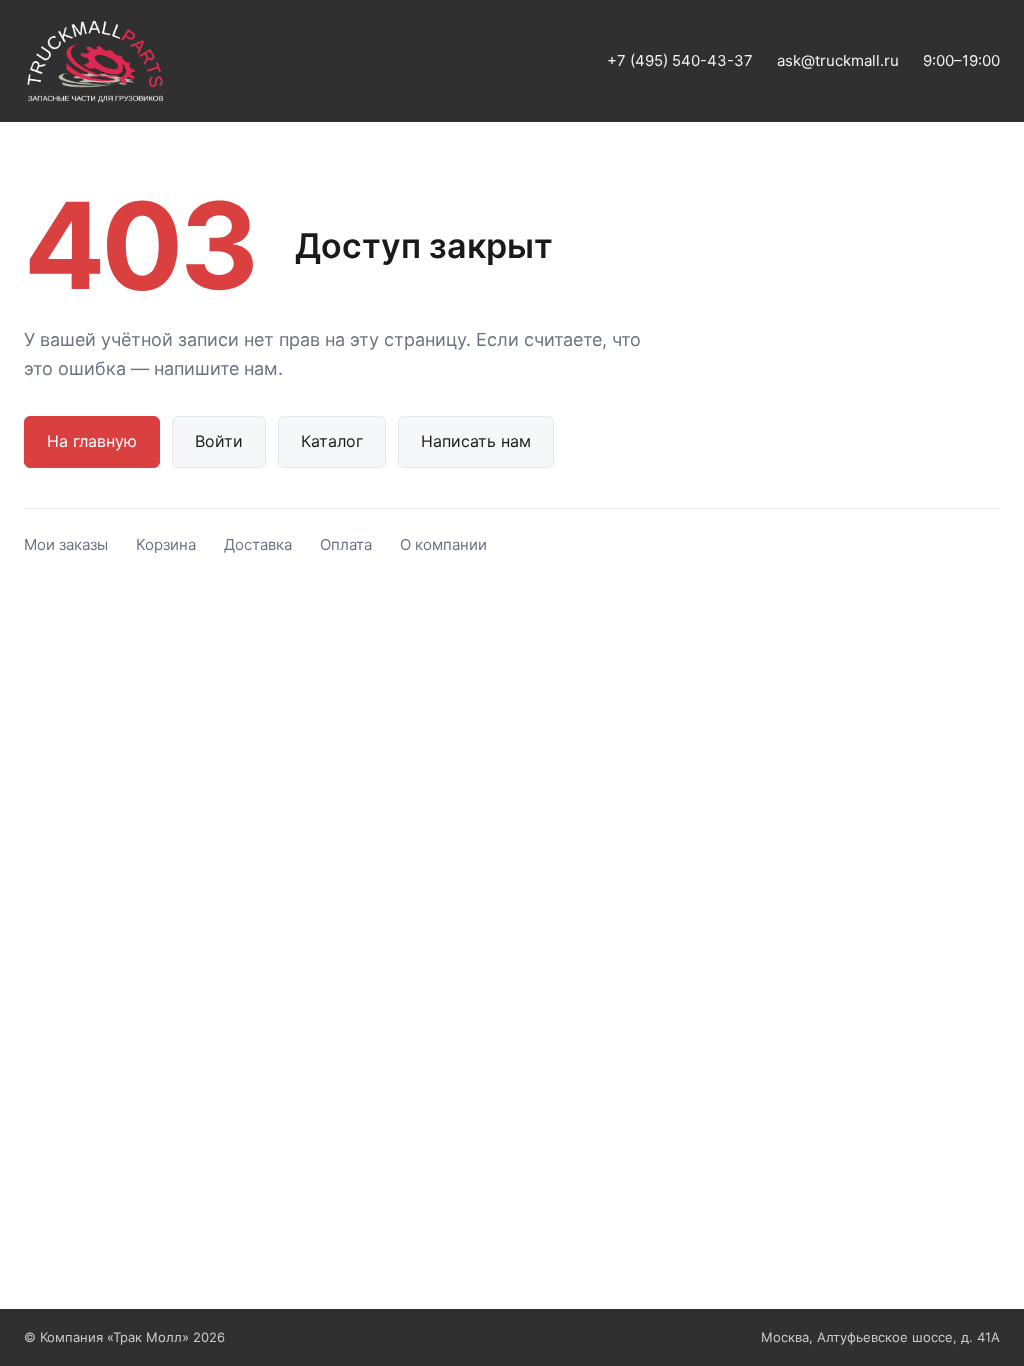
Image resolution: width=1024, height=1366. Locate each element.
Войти (219, 441)
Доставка (258, 544)
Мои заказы (66, 544)
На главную (92, 441)
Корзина (166, 544)
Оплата (346, 544)
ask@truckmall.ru (838, 60)
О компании (443, 544)
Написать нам (476, 441)
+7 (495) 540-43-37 (680, 60)
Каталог (332, 441)
